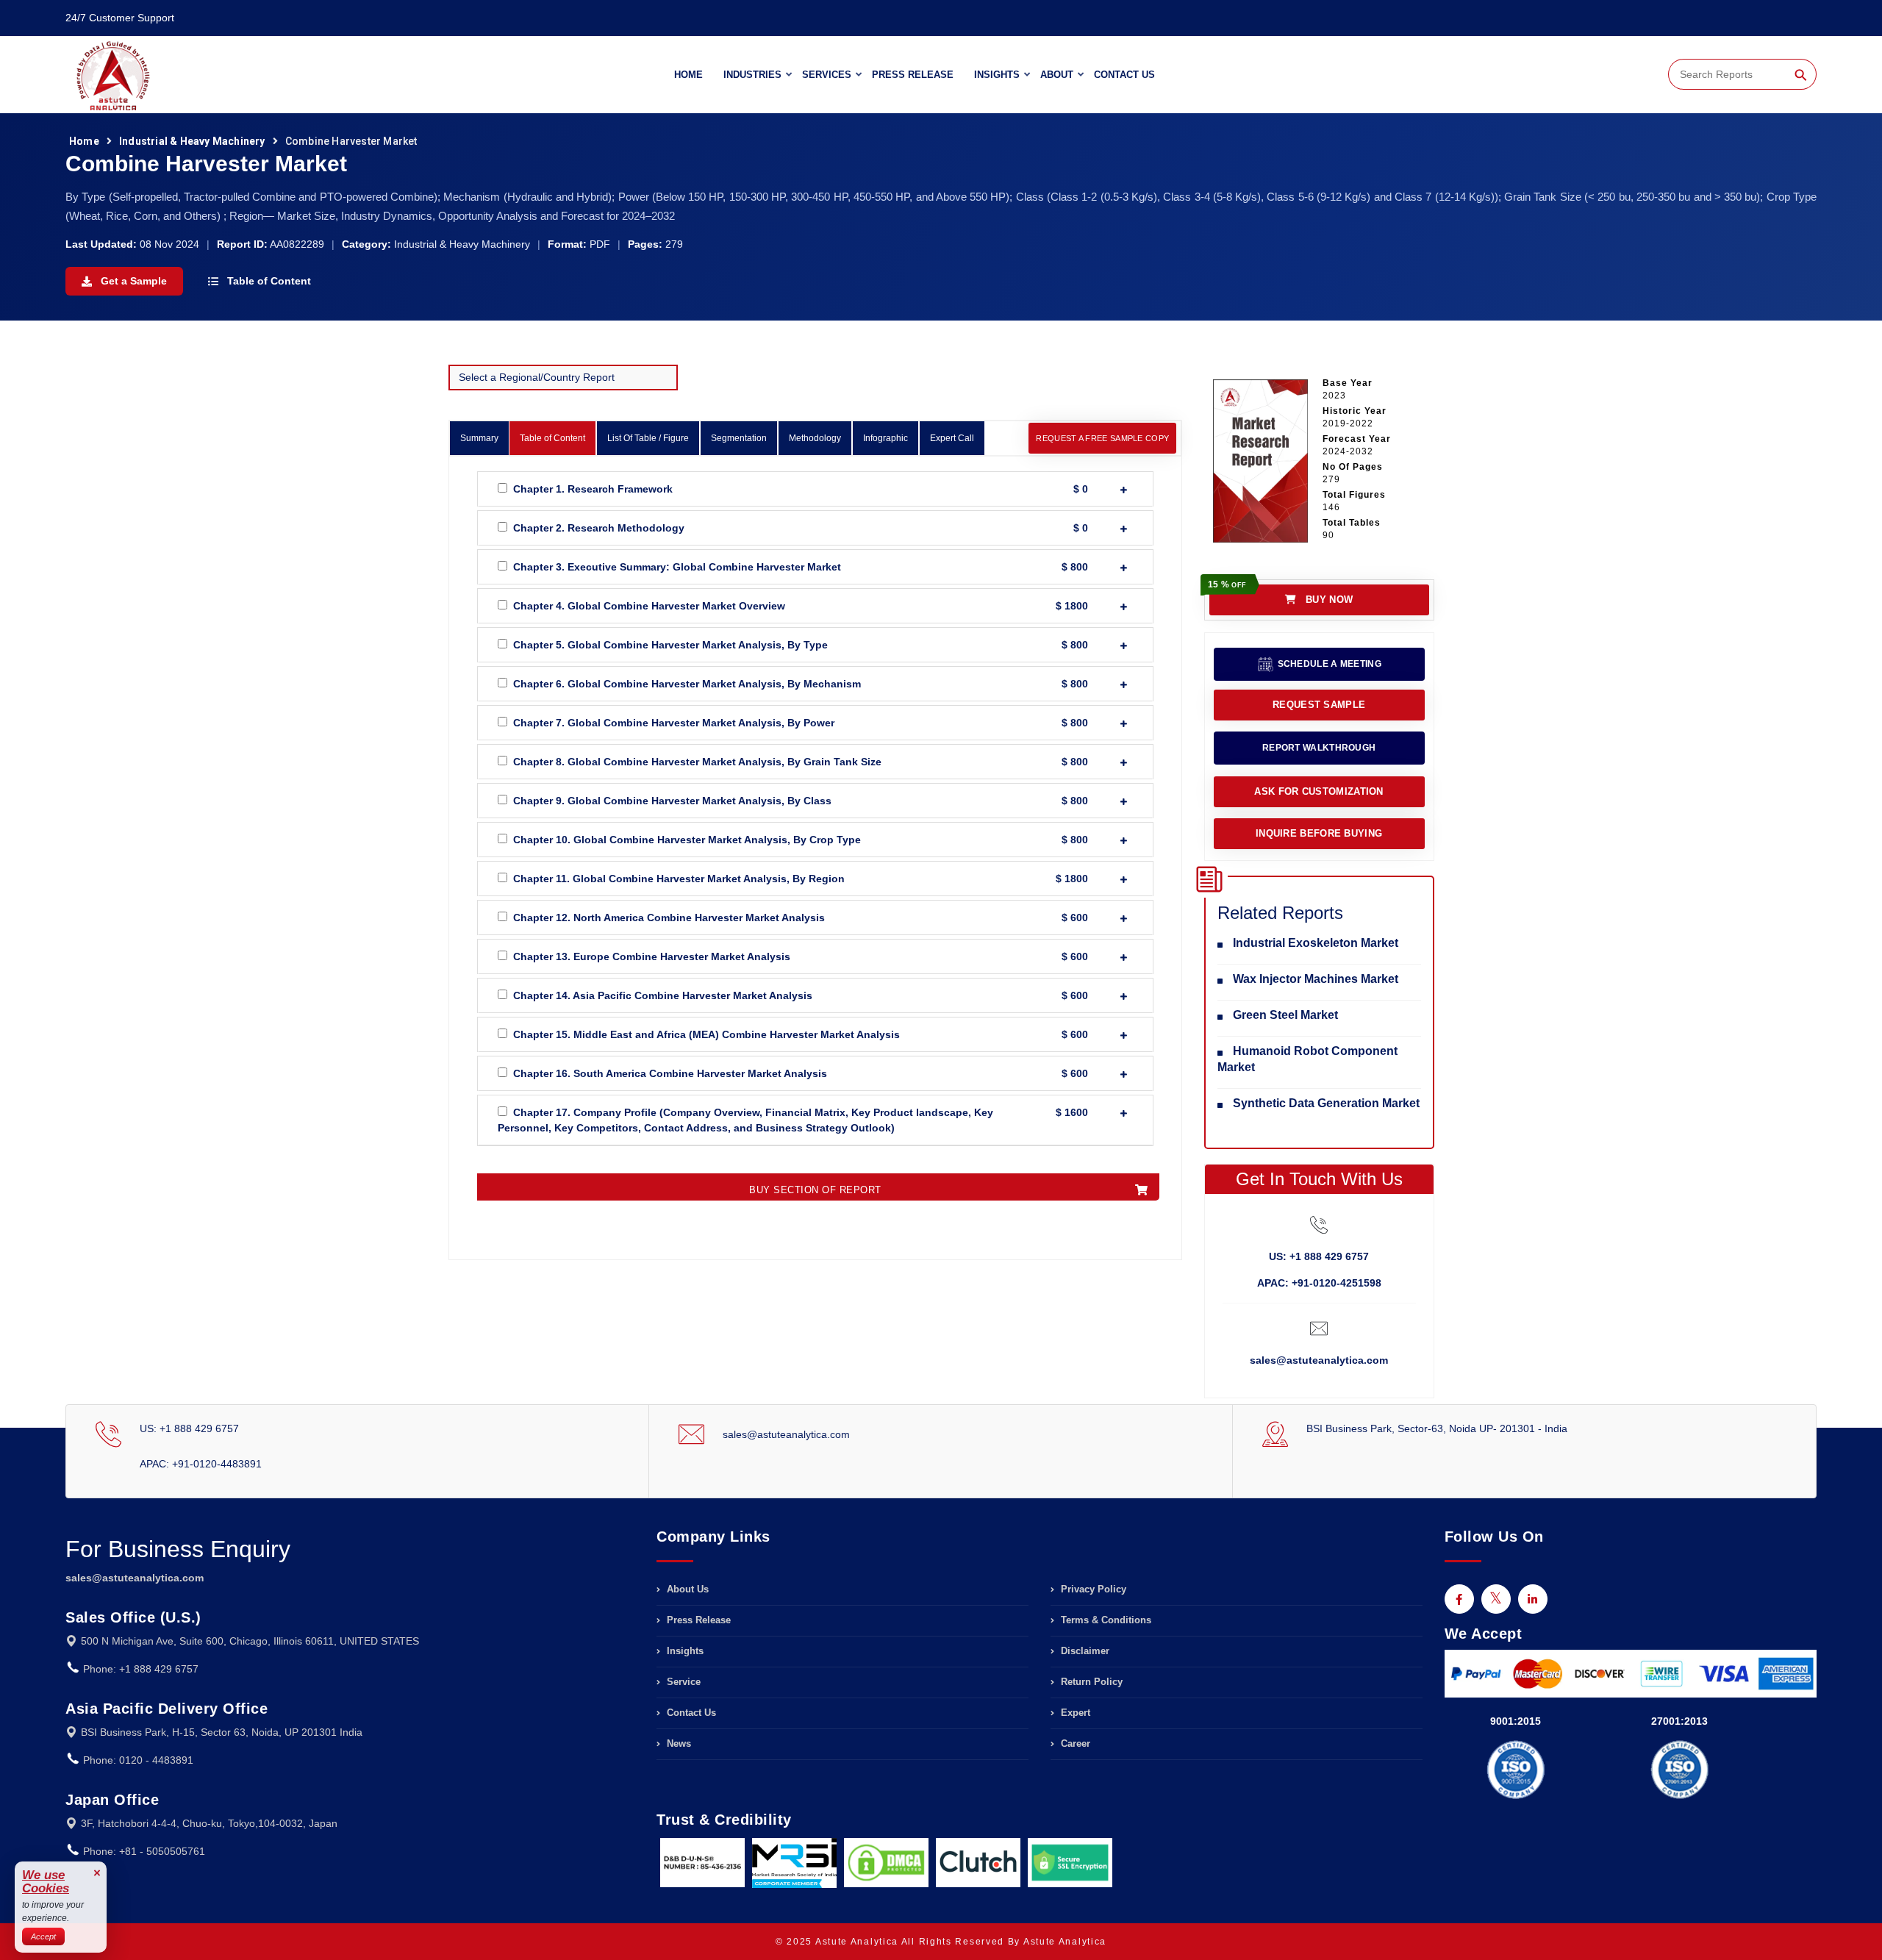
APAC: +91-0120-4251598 (1319, 1283)
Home (688, 75)
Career (1074, 1743)
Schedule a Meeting (1328, 664)
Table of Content (268, 281)
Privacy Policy (1092, 1589)
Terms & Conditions (1105, 1620)
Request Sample (1319, 705)
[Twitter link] (1496, 1599)
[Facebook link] (1459, 1599)
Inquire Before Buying (1319, 833)
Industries (752, 75)
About (1057, 75)
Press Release (913, 75)
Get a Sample (132, 281)
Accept (43, 1936)
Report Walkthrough (1319, 748)
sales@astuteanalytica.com (1319, 1360)
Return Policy (1090, 1682)
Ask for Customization (1319, 791)
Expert (1074, 1713)
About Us (686, 1589)
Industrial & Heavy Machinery (192, 141)
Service (682, 1682)
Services (827, 75)
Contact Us (1124, 75)
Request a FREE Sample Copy (1102, 438)
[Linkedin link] (1533, 1599)
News (677, 1743)
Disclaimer (1084, 1651)
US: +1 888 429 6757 (1319, 1256)
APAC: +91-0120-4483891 (201, 1464)
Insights (997, 75)
